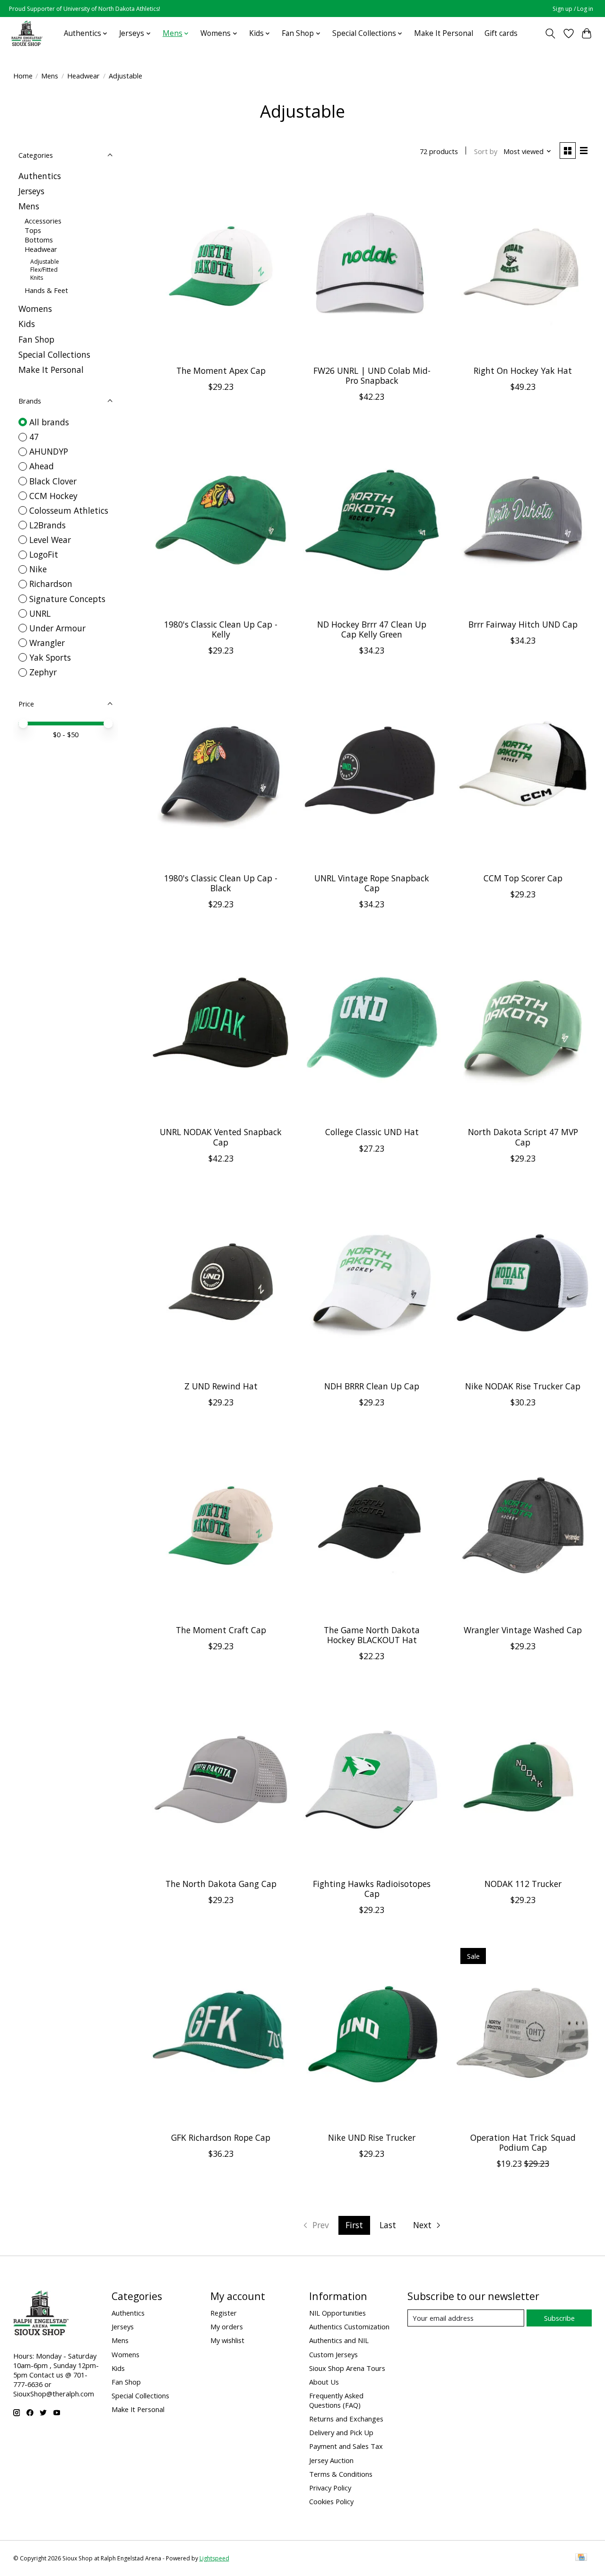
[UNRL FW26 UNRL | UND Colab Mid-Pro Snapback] (372, 266)
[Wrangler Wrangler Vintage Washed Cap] (523, 1526)
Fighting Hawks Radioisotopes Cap (372, 1889)
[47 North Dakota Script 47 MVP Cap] (523, 1028)
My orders (227, 2326)
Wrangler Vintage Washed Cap (523, 1630)
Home (23, 76)
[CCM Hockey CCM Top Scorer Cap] (523, 774)
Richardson (51, 584)
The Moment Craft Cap (221, 1630)
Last (388, 2225)
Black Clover (53, 481)
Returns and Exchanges (346, 2419)
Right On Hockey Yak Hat (523, 370)
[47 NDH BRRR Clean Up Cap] (372, 1282)
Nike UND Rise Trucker (372, 2137)
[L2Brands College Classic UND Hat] (372, 1028)
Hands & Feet (46, 290)
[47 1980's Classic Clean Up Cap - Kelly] (221, 520)
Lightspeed (214, 2558)
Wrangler (47, 643)
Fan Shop (36, 339)
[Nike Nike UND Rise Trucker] (372, 2033)
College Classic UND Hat (372, 1132)
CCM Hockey (53, 496)
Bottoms (39, 240)
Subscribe (559, 2318)
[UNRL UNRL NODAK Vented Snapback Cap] (221, 1028)
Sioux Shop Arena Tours (347, 2368)
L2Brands (48, 525)
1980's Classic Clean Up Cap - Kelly (221, 629)
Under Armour (57, 628)
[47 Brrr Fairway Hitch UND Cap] (523, 520)
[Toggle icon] (550, 34)
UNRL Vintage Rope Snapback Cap (372, 883)
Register (224, 2313)
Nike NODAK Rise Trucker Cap (523, 1386)
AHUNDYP (49, 451)
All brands (49, 422)
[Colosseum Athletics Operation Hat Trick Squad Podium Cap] (523, 2033)
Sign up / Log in (573, 9)
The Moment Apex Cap (221, 370)
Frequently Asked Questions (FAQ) (336, 2400)
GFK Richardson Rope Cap (221, 2137)
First (354, 2225)
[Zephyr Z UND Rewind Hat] (221, 1282)
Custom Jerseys (333, 2354)
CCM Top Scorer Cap (523, 878)
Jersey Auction (331, 2460)
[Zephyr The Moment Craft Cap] (221, 1526)
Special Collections (54, 354)
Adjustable (45, 262)
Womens (35, 309)
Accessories (43, 221)
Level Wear (50, 540)
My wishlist (227, 2340)
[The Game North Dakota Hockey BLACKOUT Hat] (372, 1526)
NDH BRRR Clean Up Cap (372, 1386)
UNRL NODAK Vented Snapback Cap (221, 1137)
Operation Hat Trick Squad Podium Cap (523, 2142)
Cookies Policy (331, 2501)
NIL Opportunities (337, 2313)
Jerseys (31, 191)
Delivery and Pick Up (341, 2432)
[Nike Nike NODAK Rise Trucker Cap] (523, 1282)
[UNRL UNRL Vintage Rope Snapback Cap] (372, 774)
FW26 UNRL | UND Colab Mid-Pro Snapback (372, 375)
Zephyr (43, 672)
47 (34, 437)
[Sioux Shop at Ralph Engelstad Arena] (27, 33)
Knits (37, 278)
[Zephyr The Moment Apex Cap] (221, 266)
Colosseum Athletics (69, 510)
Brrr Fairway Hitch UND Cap (523, 624)
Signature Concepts (67, 599)
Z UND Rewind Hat (221, 1386)
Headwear (83, 76)
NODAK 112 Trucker (523, 1884)
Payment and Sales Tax (346, 2446)
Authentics (40, 176)
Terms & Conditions (341, 2474)
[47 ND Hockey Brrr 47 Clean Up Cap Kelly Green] (372, 520)
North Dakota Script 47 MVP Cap (523, 1137)
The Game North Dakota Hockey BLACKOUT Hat (372, 1635)
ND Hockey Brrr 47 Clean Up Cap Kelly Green (372, 629)
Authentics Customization (349, 2326)
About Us (324, 2382)
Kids (27, 324)
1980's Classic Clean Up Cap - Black (221, 883)
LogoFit (44, 554)
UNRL (40, 613)
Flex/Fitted (44, 270)
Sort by (486, 151)
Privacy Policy (330, 2488)
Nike (38, 569)
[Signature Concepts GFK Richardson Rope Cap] (221, 2033)
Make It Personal (444, 33)
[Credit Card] (581, 2558)
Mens (50, 76)
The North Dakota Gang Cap (221, 1884)
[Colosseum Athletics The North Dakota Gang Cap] (221, 1779)
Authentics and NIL (339, 2340)
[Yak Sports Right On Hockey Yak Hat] (523, 266)
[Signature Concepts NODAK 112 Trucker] (523, 1779)
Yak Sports (50, 657)
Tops (33, 230)
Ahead (42, 466)
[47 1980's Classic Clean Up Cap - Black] (221, 774)
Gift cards (501, 33)
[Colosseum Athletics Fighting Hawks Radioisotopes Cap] (372, 1779)
